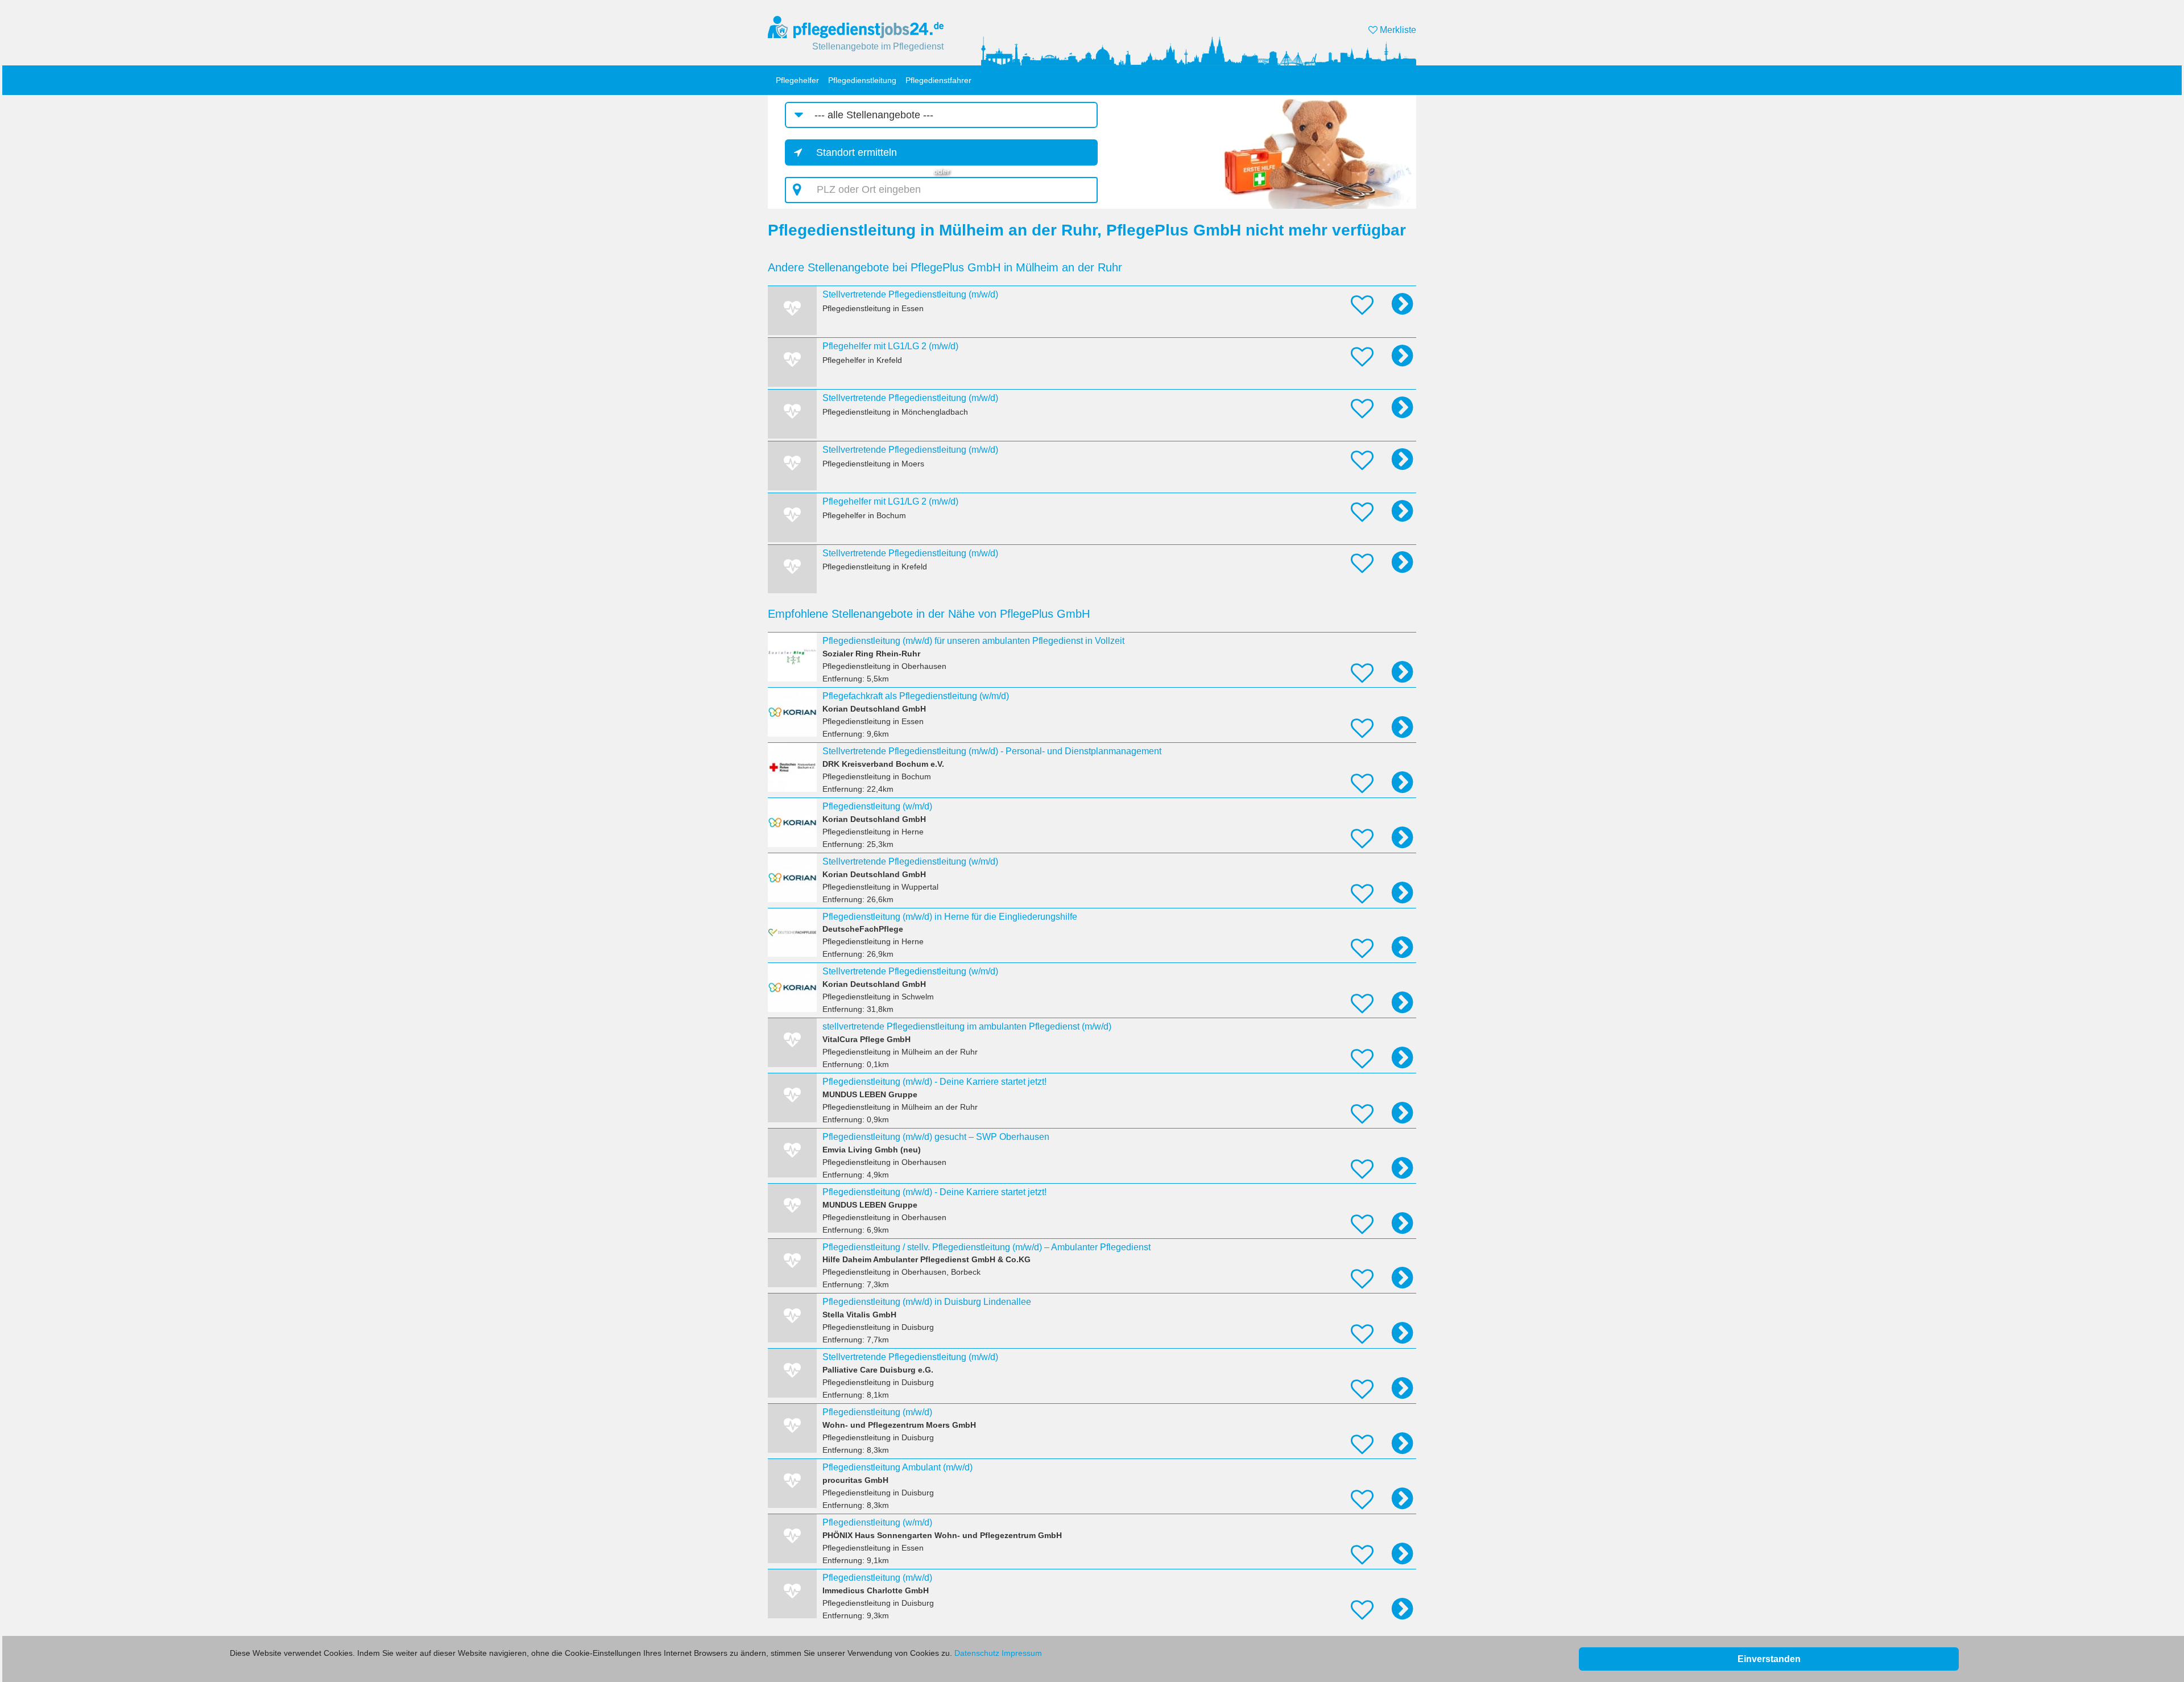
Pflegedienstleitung (862, 80)
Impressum (1022, 1653)
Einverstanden (1769, 1659)
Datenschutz (977, 1653)
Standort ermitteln (857, 152)
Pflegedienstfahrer (938, 80)
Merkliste (1397, 30)
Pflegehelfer (797, 80)
